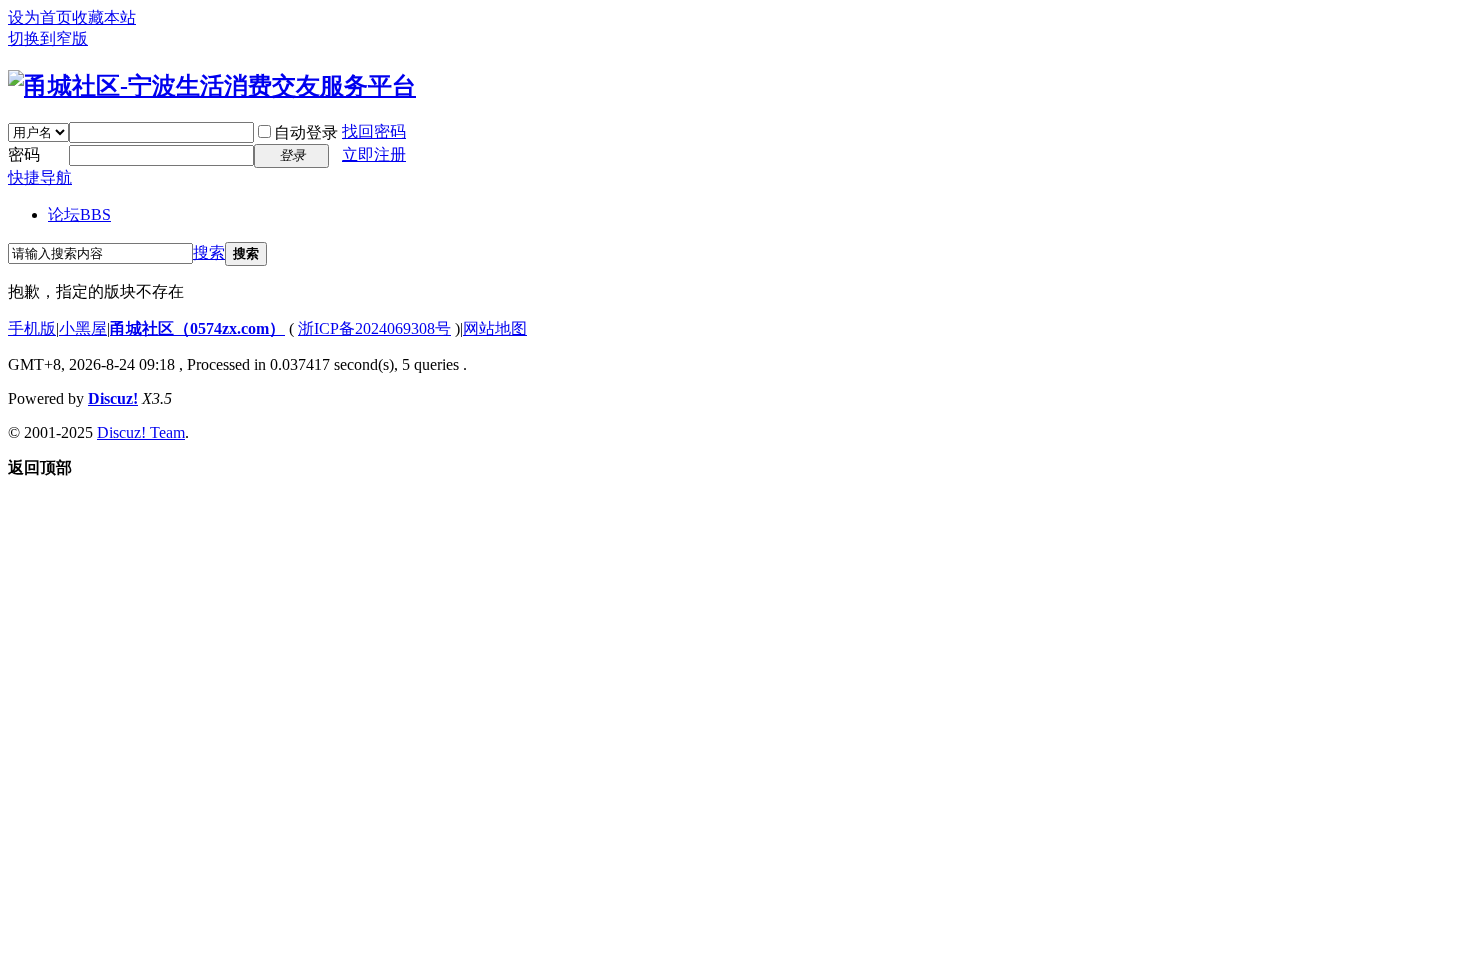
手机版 (32, 328)
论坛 (79, 214)
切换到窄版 (48, 38)
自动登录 (306, 132)
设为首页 (40, 17)
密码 (24, 154)
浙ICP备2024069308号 (374, 328)
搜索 (209, 252)
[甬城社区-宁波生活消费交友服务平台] (212, 86)
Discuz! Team (141, 432)
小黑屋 (83, 328)
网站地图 (495, 328)
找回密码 (374, 131)
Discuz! (113, 398)
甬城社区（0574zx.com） (197, 328)
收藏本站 (104, 17)
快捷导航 (40, 177)
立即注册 (374, 154)
